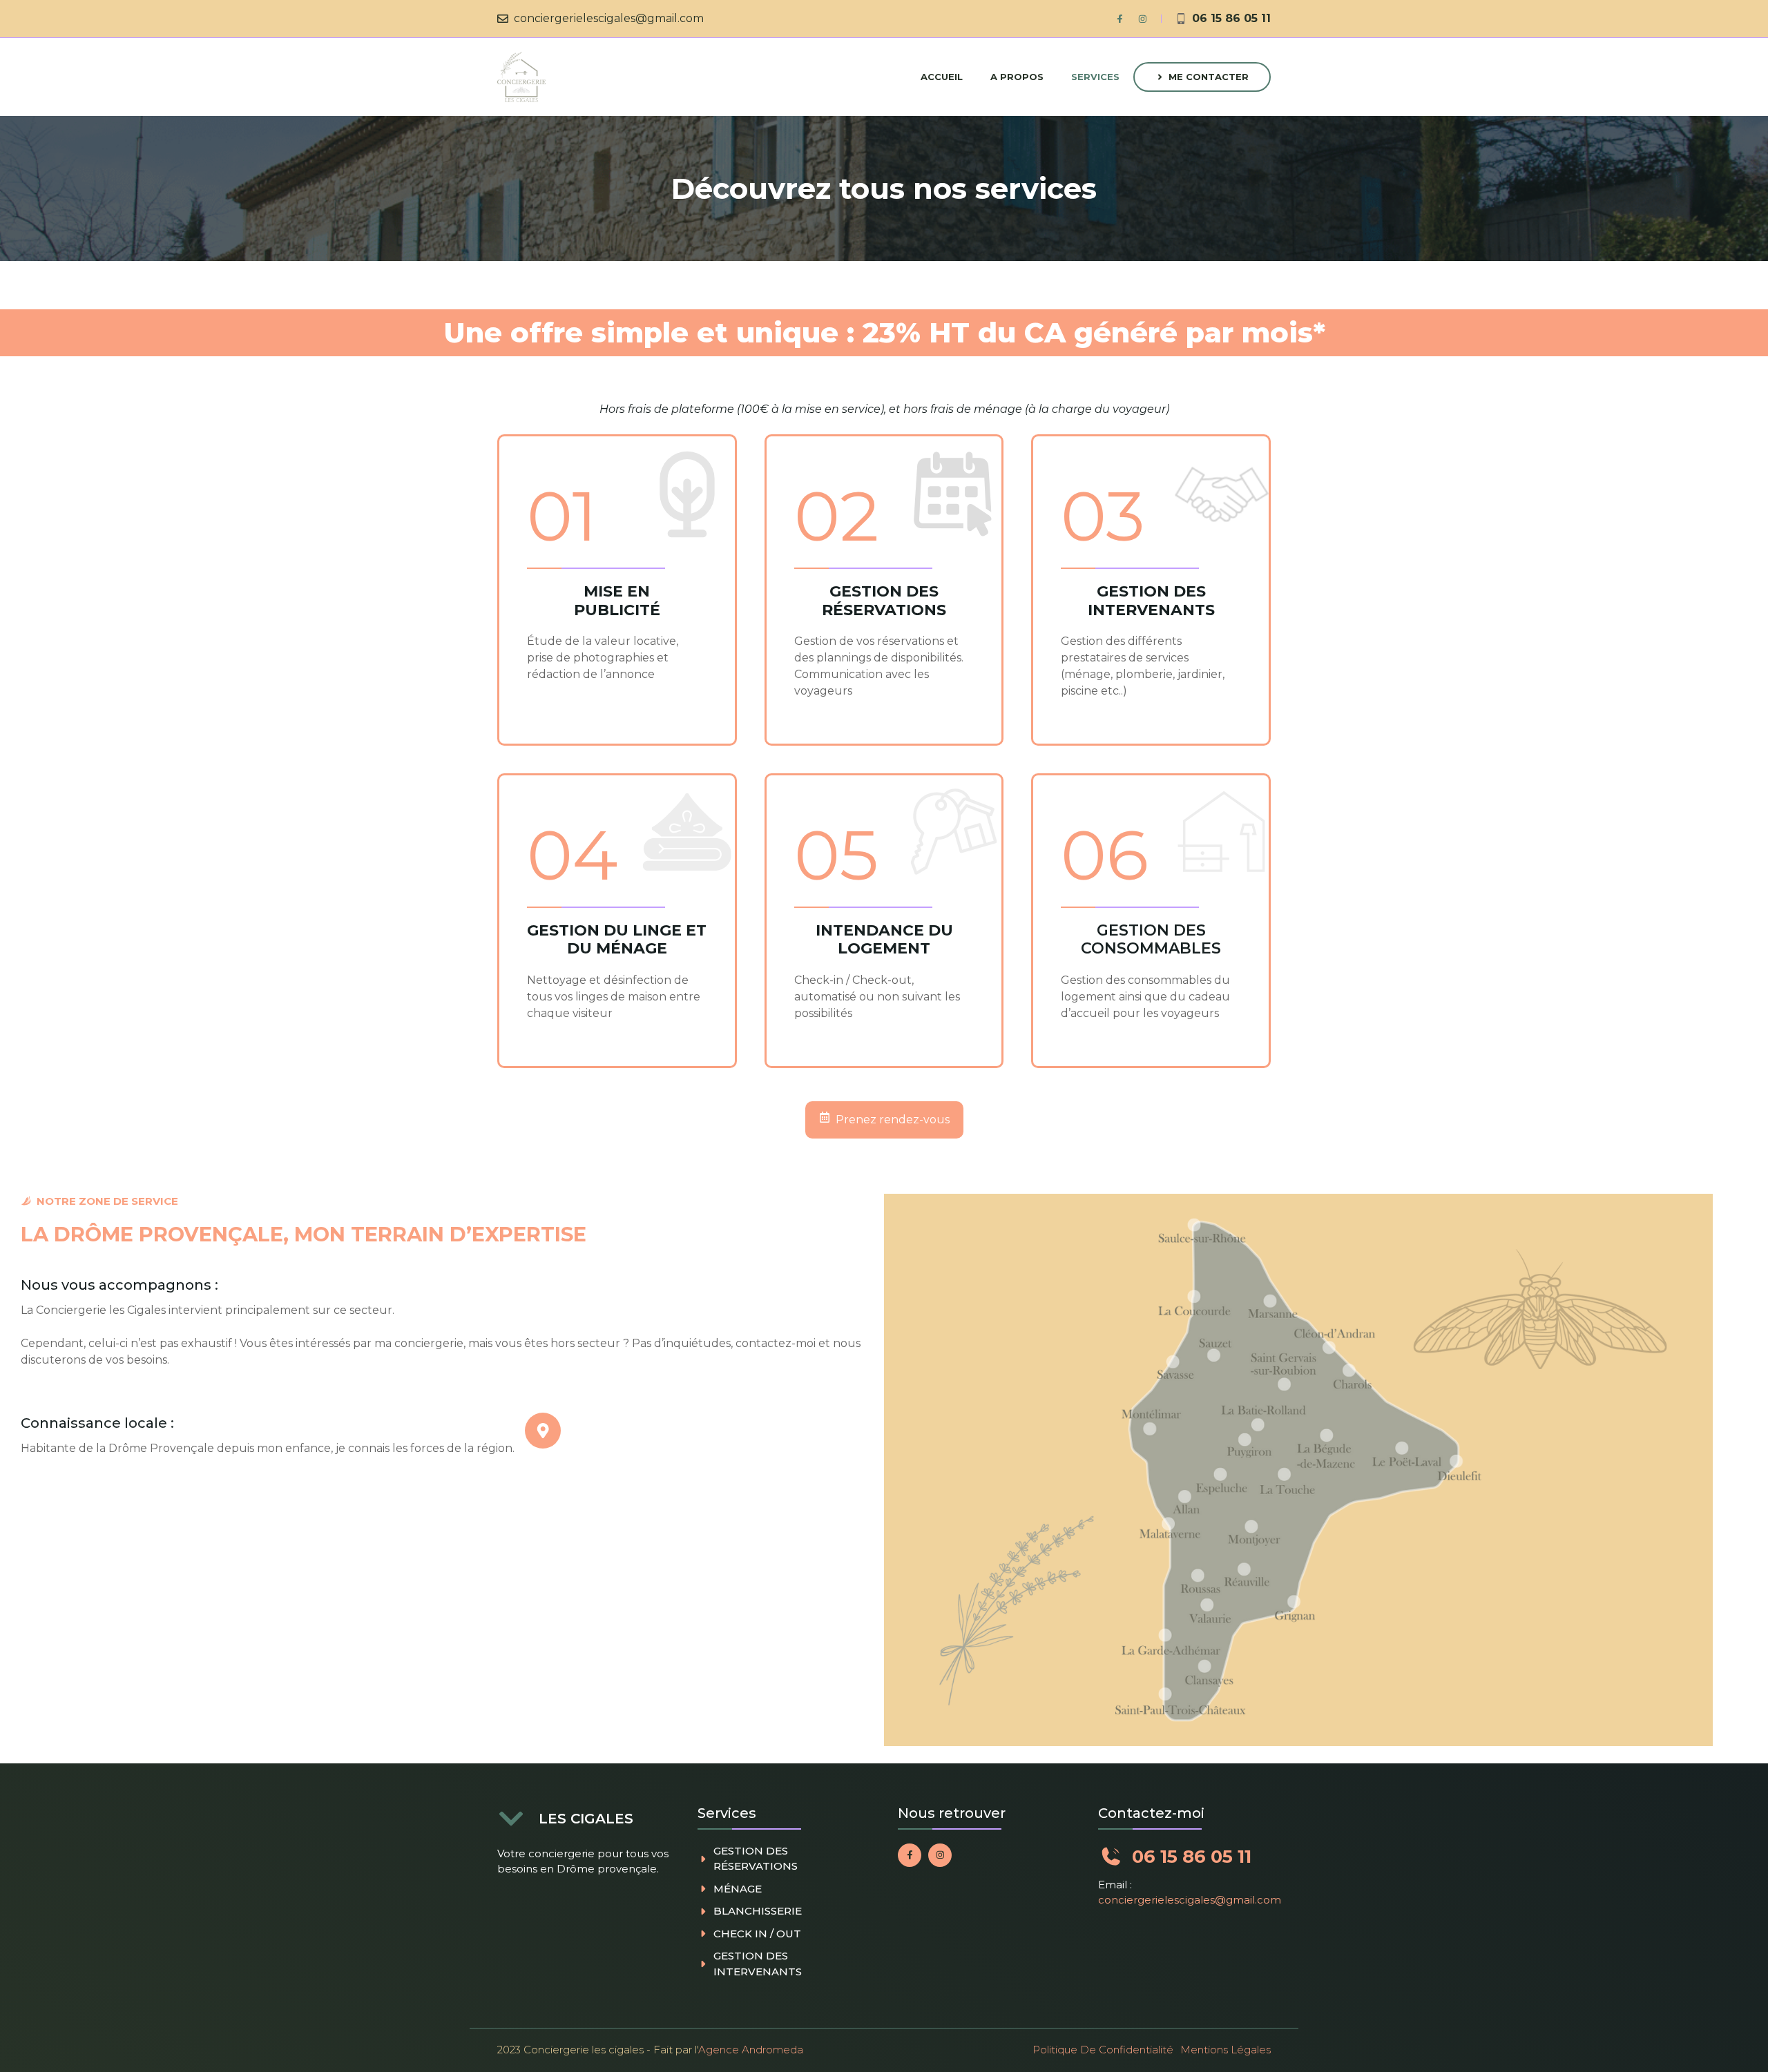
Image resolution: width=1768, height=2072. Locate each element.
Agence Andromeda (751, 2050)
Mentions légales (1226, 2050)
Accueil (942, 77)
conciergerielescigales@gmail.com (609, 18)
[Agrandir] (1695, 1212)
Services (1095, 77)
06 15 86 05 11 (1231, 18)
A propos (1017, 77)
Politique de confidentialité (1103, 2050)
